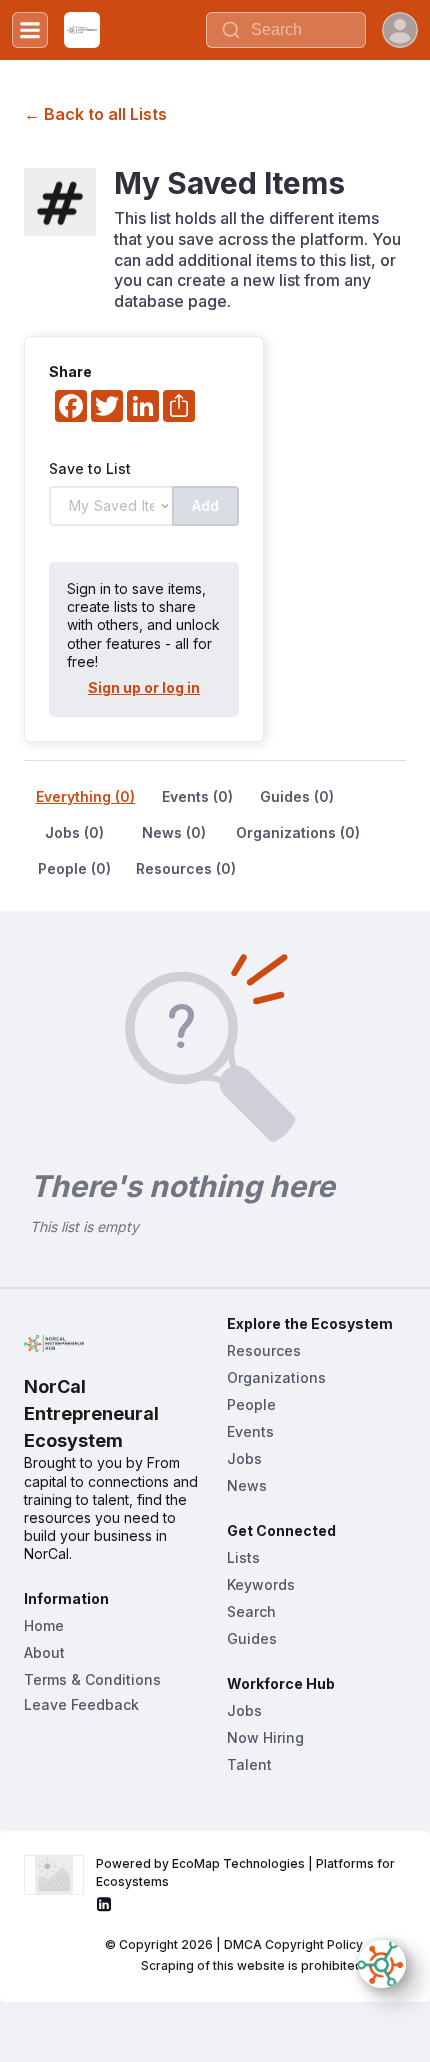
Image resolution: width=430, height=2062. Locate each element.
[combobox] (286, 30)
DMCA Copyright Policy (293, 1944)
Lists (243, 1557)
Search (251, 1611)
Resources (264, 1350)
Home (44, 1625)
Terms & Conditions (92, 1679)
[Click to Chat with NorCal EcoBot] (382, 1964)
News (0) (174, 832)
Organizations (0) (298, 832)
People (251, 1404)
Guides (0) (297, 796)
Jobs (244, 1458)
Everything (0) (85, 796)
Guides (252, 1638)
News (247, 1485)
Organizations (276, 1377)
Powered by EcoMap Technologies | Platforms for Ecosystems (247, 1872)
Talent (249, 1764)
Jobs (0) (74, 832)
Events (250, 1431)
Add (205, 505)
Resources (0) (186, 868)
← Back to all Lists (95, 114)
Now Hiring (265, 1737)
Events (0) (197, 796)
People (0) (74, 868)
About (44, 1652)
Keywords (261, 1584)
